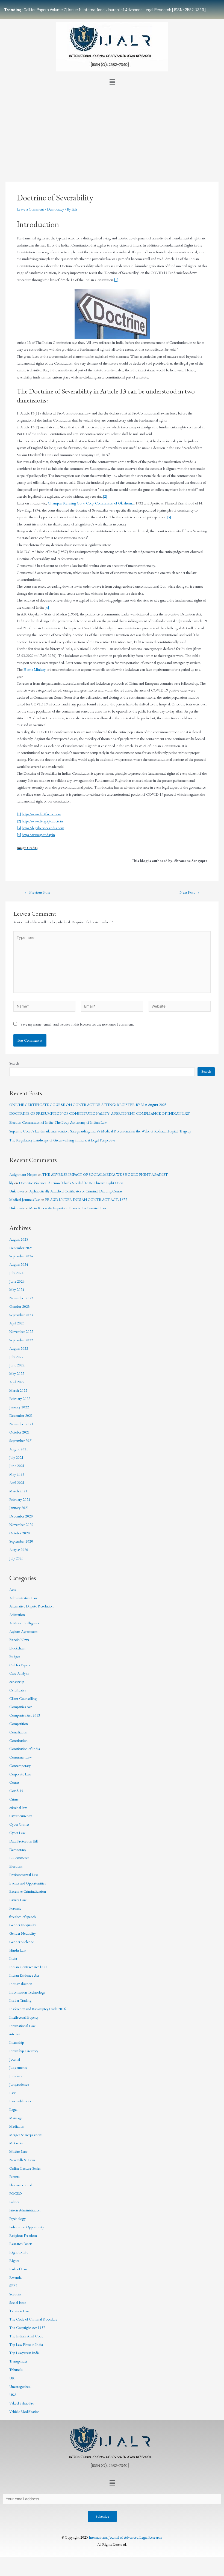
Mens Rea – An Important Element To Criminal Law (68, 1208)
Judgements (18, 2067)
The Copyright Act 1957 (27, 2328)
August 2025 (19, 1239)
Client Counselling (23, 1699)
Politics (14, 2202)
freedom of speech (23, 1917)
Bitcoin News (19, 1640)
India (13, 1958)
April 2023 (17, 1323)
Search (14, 1063)
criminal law (18, 1808)
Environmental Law (24, 1875)
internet (15, 2034)
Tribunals (16, 2370)
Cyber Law (17, 1833)
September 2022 (21, 1340)
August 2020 (19, 1550)
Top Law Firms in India (26, 2344)
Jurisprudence (19, 2084)
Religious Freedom (23, 2235)
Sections (15, 2294)
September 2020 (21, 1541)
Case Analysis (19, 1673)
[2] (105, 496)
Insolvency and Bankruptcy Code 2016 (38, 2009)
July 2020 (16, 1558)
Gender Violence (22, 1942)
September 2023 (21, 1315)
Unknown (17, 1191)
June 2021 (17, 1466)
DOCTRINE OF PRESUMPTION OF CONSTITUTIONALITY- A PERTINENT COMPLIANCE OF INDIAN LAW (100, 1113)
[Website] (180, 1007)
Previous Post (37, 892)
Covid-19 (16, 1791)
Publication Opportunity (27, 2227)
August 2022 (19, 1348)
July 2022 (16, 1357)
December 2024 (21, 1248)
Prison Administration (25, 2210)
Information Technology (27, 1992)
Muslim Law (18, 2151)
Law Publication (21, 2101)
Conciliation (18, 1732)
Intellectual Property (24, 2017)
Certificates (17, 1690)
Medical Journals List (24, 1200)
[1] (116, 280)
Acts (12, 1589)
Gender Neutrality (23, 1933)
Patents (14, 2177)
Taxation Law (19, 2311)
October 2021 (20, 1432)
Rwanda (15, 2277)
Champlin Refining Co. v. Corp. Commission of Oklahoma (91, 503)
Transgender (18, 2361)
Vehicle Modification (24, 2412)
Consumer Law (20, 1757)
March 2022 (18, 1390)
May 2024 (17, 1289)
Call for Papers (20, 1665)
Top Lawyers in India (24, 2353)
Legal (13, 2109)
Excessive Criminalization (28, 1891)
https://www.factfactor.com (42, 814)
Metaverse (17, 2143)
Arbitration (17, 1615)
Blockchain (17, 1648)
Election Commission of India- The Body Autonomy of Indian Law (58, 1122)
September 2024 (21, 1256)
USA (13, 2395)
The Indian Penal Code (26, 2336)
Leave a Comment (30, 209)
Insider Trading (20, 2000)
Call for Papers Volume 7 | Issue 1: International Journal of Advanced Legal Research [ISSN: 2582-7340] (105, 10)
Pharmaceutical (20, 2185)
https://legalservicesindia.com (43, 828)
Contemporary (20, 1766)
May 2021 (17, 1474)
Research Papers (21, 2244)
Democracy (55, 209)
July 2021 (16, 1457)
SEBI (13, 2286)
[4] (47, 607)
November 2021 (21, 1424)
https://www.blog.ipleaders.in (42, 821)
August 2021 (19, 1449)
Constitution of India (25, 1749)
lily (11, 1183)
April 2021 (17, 1483)
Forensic (15, 1908)
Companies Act (20, 1707)
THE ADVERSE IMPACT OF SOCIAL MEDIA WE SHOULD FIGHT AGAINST (105, 1174)
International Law (22, 2026)
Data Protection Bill (23, 1841)
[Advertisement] (112, 128)
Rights (14, 2261)
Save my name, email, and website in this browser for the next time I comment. (77, 1024)
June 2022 (17, 1365)
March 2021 (18, 1491)
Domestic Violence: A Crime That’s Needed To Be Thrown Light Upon (71, 1183)
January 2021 (19, 1508)
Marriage (16, 2118)
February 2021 (20, 1499)
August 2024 (19, 1264)
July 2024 (16, 1273)
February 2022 (20, 1399)
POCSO (16, 2193)
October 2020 (20, 1533)
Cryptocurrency (21, 1816)
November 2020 (21, 1525)
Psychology (17, 2219)
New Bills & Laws (22, 2160)
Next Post (190, 892)
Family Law (18, 1900)
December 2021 (21, 1415)
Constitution (18, 1741)
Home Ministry (35, 669)
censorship (17, 1682)
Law (12, 2093)
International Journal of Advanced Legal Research (125, 2537)
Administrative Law (23, 1598)
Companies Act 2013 (25, 1715)
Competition (19, 1724)
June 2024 (17, 1281)
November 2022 (21, 1331)
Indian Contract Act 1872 (28, 1967)
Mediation (17, 2126)
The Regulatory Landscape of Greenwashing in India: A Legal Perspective (62, 1140)
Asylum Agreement (23, 1631)
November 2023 (21, 1298)
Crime (14, 1799)
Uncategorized (20, 2386)
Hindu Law (18, 1950)
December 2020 (21, 1516)
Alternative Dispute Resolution (31, 1606)
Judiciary (16, 2076)
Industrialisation (21, 1984)
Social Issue (18, 2303)
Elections (16, 1866)
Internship (17, 2042)
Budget (15, 1657)
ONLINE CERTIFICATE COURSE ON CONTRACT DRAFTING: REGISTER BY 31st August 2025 (88, 1105)
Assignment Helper (23, 1174)
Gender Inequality (23, 1925)
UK (12, 2378)
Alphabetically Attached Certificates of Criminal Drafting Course (76, 1191)
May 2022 (17, 1373)
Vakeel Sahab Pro (22, 2403)
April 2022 (17, 1382)
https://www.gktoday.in (38, 835)
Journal (15, 2059)
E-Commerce (19, 1858)
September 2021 (21, 1441)
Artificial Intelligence (24, 1623)
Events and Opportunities (27, 1883)
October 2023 (20, 1306)
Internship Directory (24, 2051)
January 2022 (19, 1407)
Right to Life (19, 2252)
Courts (14, 1782)
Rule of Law (18, 2269)
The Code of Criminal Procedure (33, 2319)
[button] (112, 82)
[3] (169, 517)
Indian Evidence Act (24, 1975)
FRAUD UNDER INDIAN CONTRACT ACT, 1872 (86, 1200)
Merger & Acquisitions (26, 2135)
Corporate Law (20, 1774)
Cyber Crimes (19, 1824)
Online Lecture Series (25, 2168)
